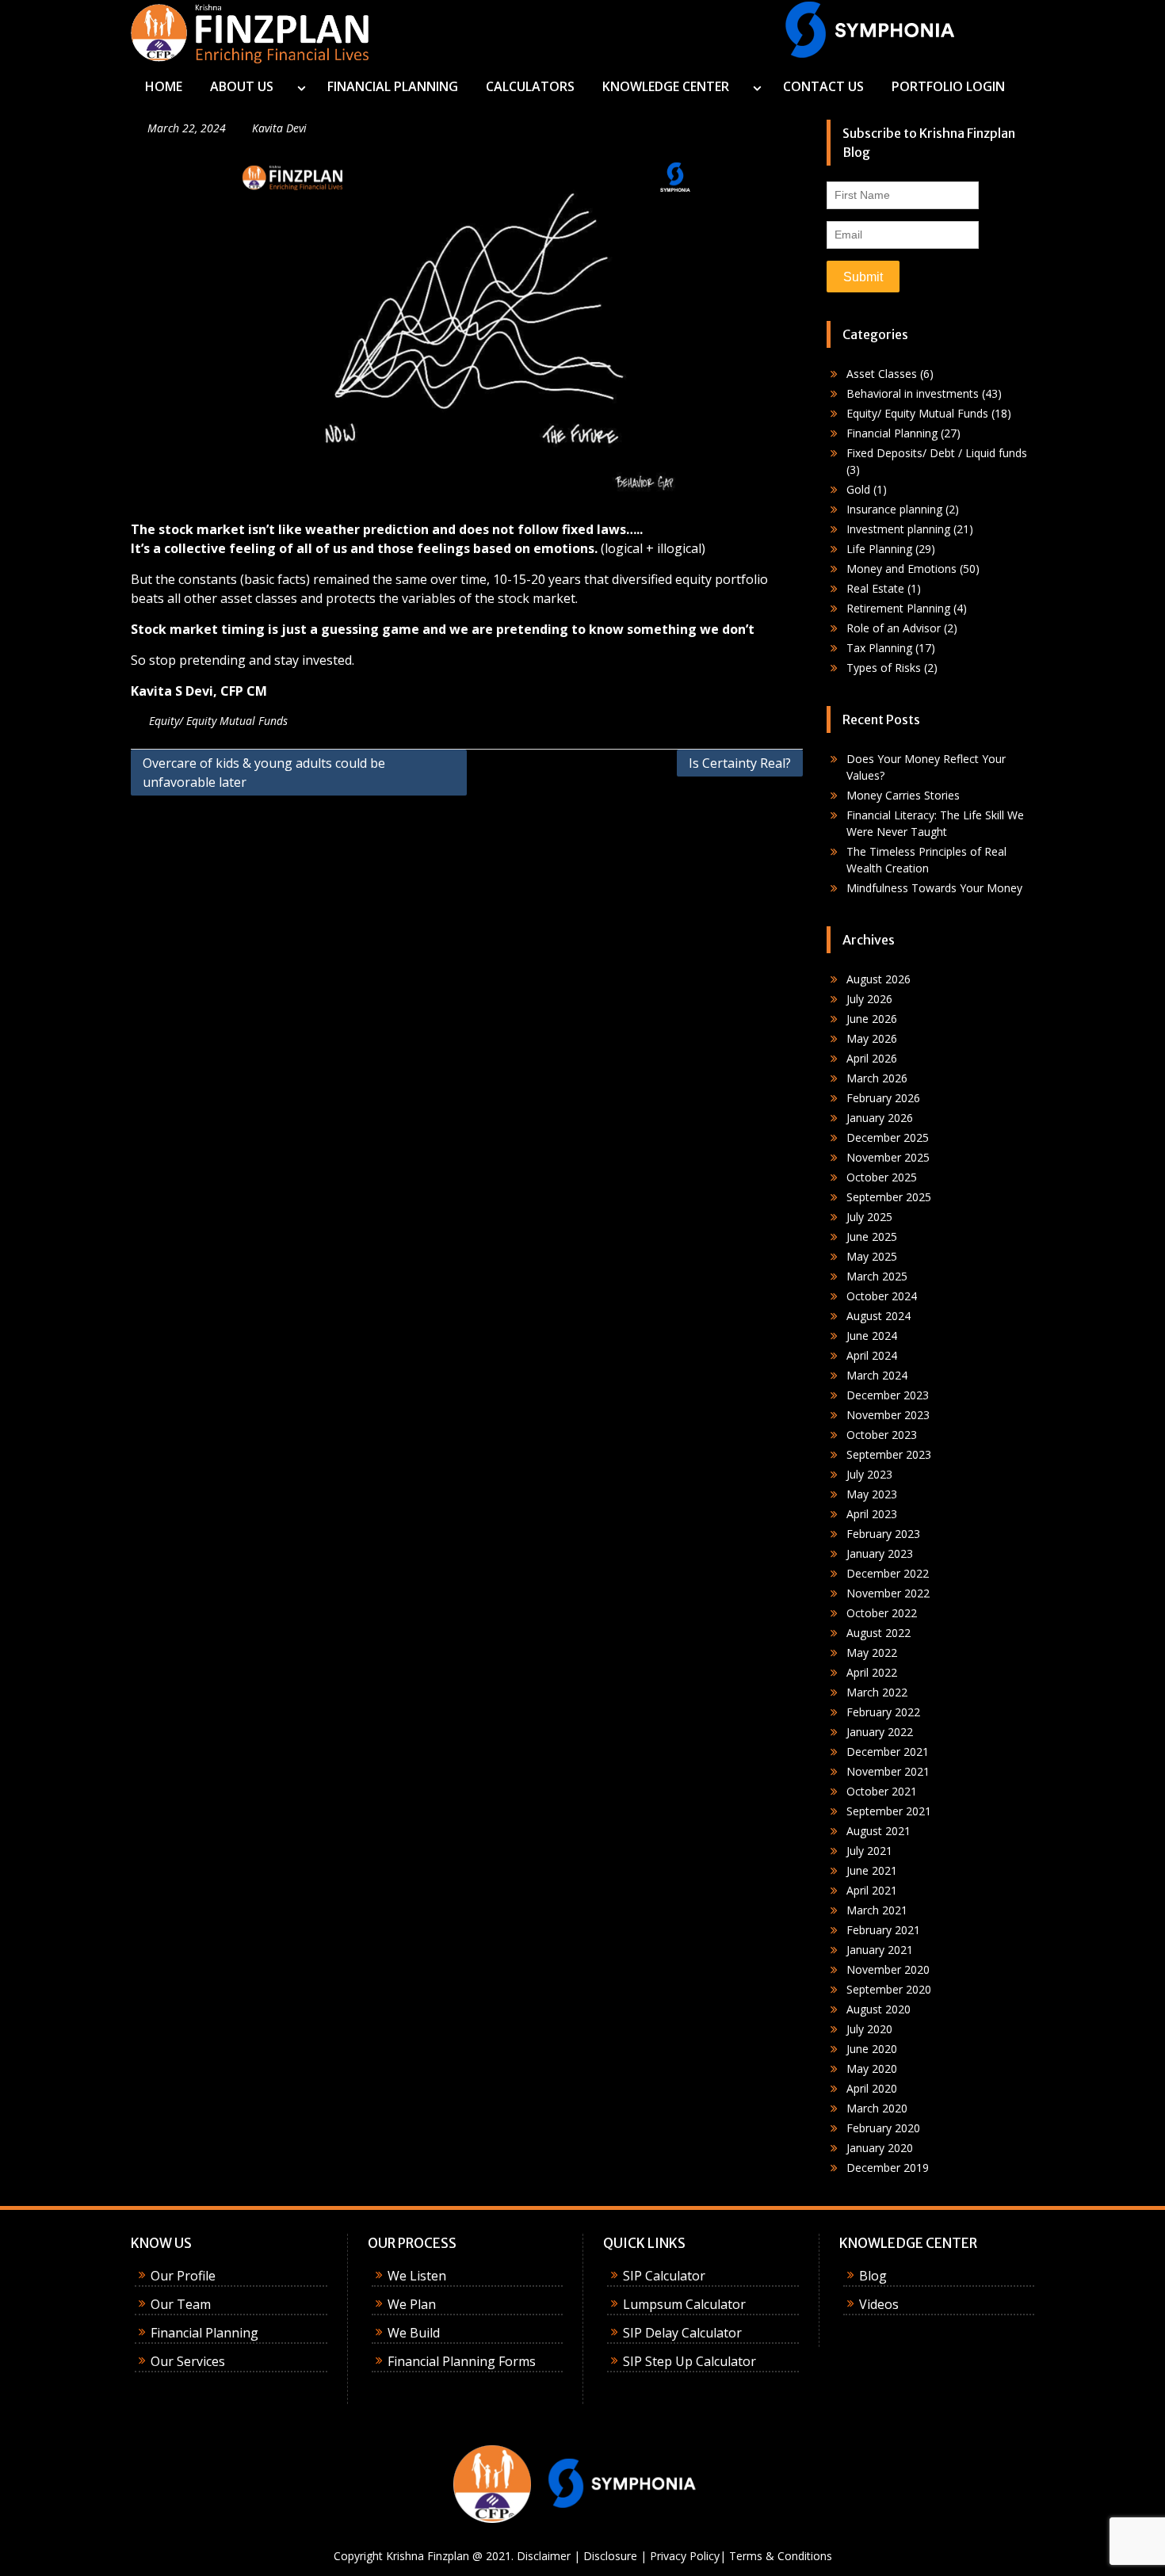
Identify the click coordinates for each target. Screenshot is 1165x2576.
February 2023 (883, 1534)
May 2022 (872, 1652)
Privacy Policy (685, 2556)
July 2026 (869, 999)
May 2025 (872, 1256)
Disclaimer (544, 2556)
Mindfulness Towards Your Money (934, 888)
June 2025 (872, 1236)
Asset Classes (882, 374)
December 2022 (888, 1573)
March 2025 (877, 1276)
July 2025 (869, 1217)
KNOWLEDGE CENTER (666, 86)
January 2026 (880, 1118)
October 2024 (882, 1296)
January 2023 (880, 1553)
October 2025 (882, 1177)
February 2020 (883, 2128)
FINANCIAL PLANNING (393, 86)
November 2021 (888, 1771)
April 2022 (872, 1672)
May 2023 (872, 1494)
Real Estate (875, 588)
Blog (873, 2276)
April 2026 (872, 1058)
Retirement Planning (898, 608)
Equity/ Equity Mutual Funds (218, 721)
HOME (164, 86)
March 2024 (877, 1375)
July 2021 (869, 1851)
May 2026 (872, 1038)
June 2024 (872, 1336)
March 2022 (877, 1692)
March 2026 (877, 1078)
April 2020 (872, 2088)
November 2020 (888, 1969)
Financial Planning (892, 433)
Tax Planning (879, 648)
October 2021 (882, 1791)
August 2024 (879, 1316)
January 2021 (880, 1950)
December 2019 (888, 2168)
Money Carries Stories (903, 795)
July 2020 (869, 2029)
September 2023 (889, 1454)
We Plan (412, 2304)
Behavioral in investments (913, 393)
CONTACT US (823, 86)
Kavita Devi (279, 128)
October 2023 (882, 1435)
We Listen (417, 2276)
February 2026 (883, 1098)
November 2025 (888, 1157)
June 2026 (872, 1019)
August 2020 (879, 2009)
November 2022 (888, 1593)
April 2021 (872, 1890)
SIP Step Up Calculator (689, 2361)
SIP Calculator (664, 2276)
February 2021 (883, 1930)
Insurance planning (894, 509)
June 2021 (872, 1870)
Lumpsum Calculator (684, 2304)
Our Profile (183, 2276)
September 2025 (889, 1197)
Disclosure (610, 2556)
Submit (863, 277)
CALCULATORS (530, 86)
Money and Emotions (901, 569)
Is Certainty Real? (740, 763)
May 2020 (872, 2068)
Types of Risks (884, 668)
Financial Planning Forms (462, 2361)
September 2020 (889, 1989)
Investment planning (898, 529)
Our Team (181, 2304)
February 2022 (883, 1712)
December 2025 (888, 1137)
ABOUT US (242, 86)
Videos (879, 2304)
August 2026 (879, 979)
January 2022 (880, 1732)
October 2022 (882, 1613)
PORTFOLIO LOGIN (948, 86)
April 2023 (872, 1514)
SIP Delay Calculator (682, 2333)
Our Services (188, 2361)
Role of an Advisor (894, 628)
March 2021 (877, 1910)
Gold (858, 489)
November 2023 (888, 1415)
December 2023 (888, 1395)
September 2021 (889, 1811)
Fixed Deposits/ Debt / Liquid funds (937, 453)
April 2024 (872, 1355)
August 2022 (879, 1633)
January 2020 (880, 2148)
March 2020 (877, 2108)
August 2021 (879, 1831)
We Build (414, 2333)
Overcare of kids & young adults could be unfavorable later (264, 773)
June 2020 (872, 2049)
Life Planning (879, 549)
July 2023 (869, 1474)
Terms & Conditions (781, 2556)
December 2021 (888, 1752)
